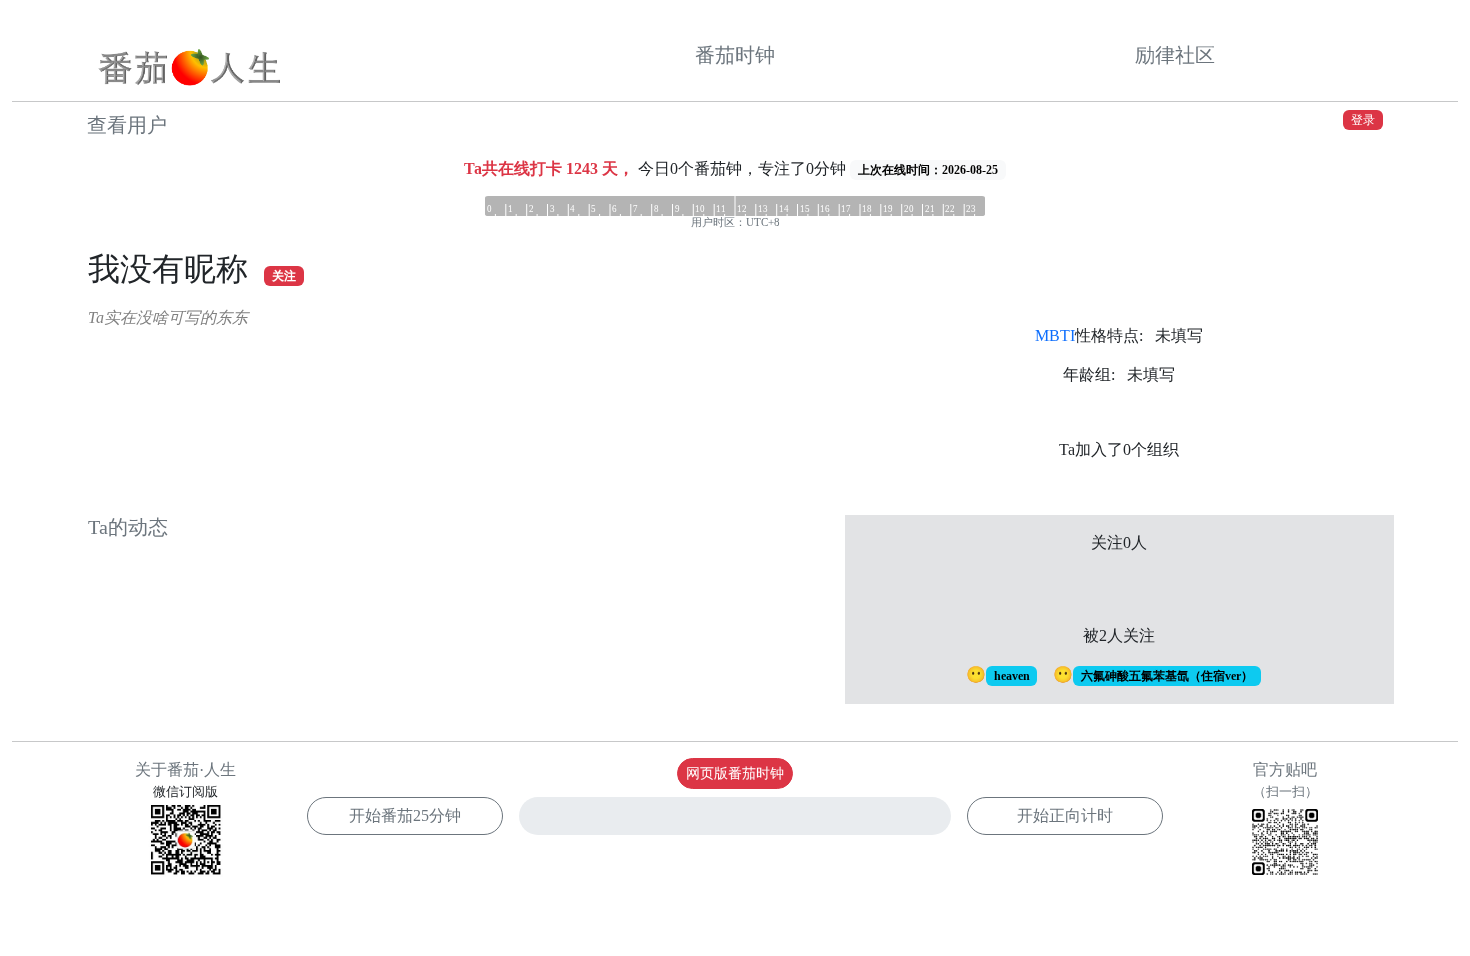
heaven (1012, 676)
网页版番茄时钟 (735, 773)
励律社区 (1175, 55)
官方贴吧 (1285, 780)
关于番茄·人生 (185, 769)
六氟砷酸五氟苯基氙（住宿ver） (1167, 676)
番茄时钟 (735, 55)
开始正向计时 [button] (1065, 815)
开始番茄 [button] (405, 815)
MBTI (1055, 335)
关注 (284, 276)
